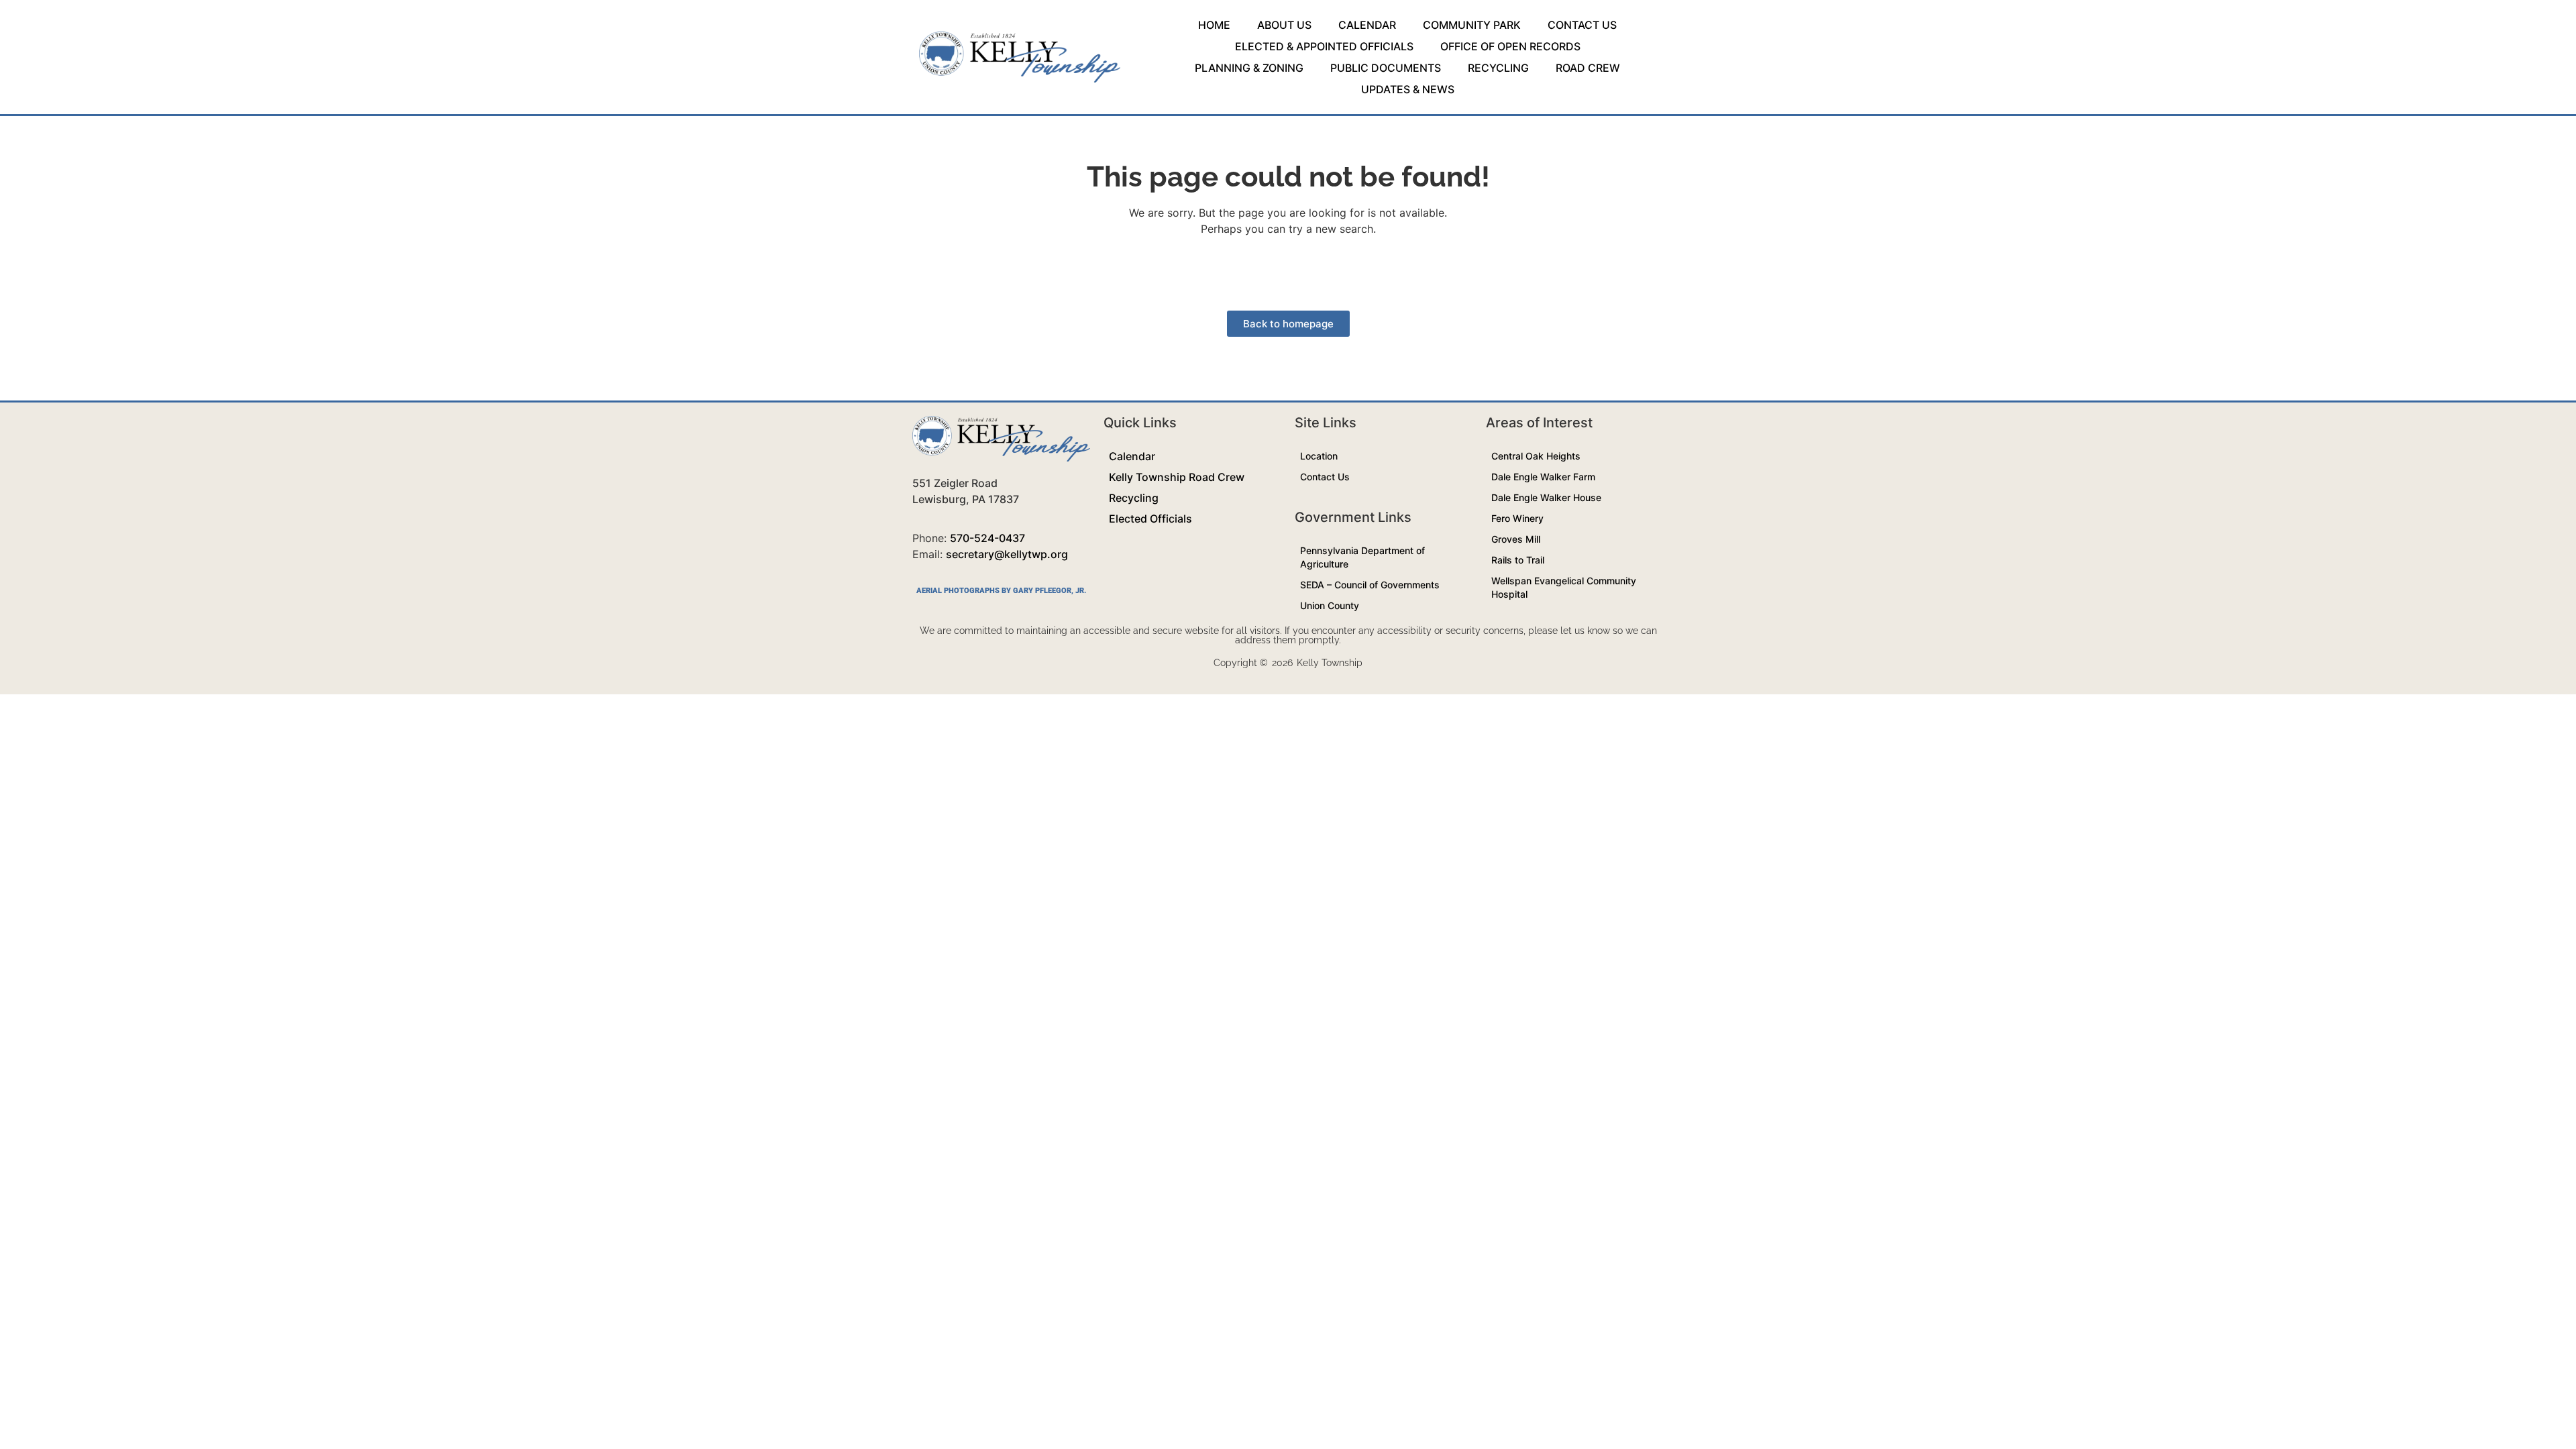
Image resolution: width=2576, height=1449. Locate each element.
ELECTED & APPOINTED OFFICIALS (1324, 46)
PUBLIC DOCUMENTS (1386, 68)
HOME (1214, 25)
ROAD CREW (1588, 68)
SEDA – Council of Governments (1370, 585)
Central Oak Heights (1536, 456)
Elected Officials (1150, 519)
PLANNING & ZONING (1249, 68)
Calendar (1132, 456)
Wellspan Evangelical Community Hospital (1564, 587)
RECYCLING (1498, 68)
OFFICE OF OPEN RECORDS (1510, 46)
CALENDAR (1367, 25)
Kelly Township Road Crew (1177, 477)
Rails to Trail (1518, 560)
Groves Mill (1516, 539)
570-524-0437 (987, 538)
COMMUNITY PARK (1472, 25)
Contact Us (1325, 477)
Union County (1330, 605)
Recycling (1134, 498)
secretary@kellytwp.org (1007, 554)
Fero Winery (1517, 518)
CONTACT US (1582, 25)
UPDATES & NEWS (1408, 89)
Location (1319, 456)
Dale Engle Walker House (1546, 497)
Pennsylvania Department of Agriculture (1362, 557)
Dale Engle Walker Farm (1543, 477)
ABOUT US (1284, 25)
